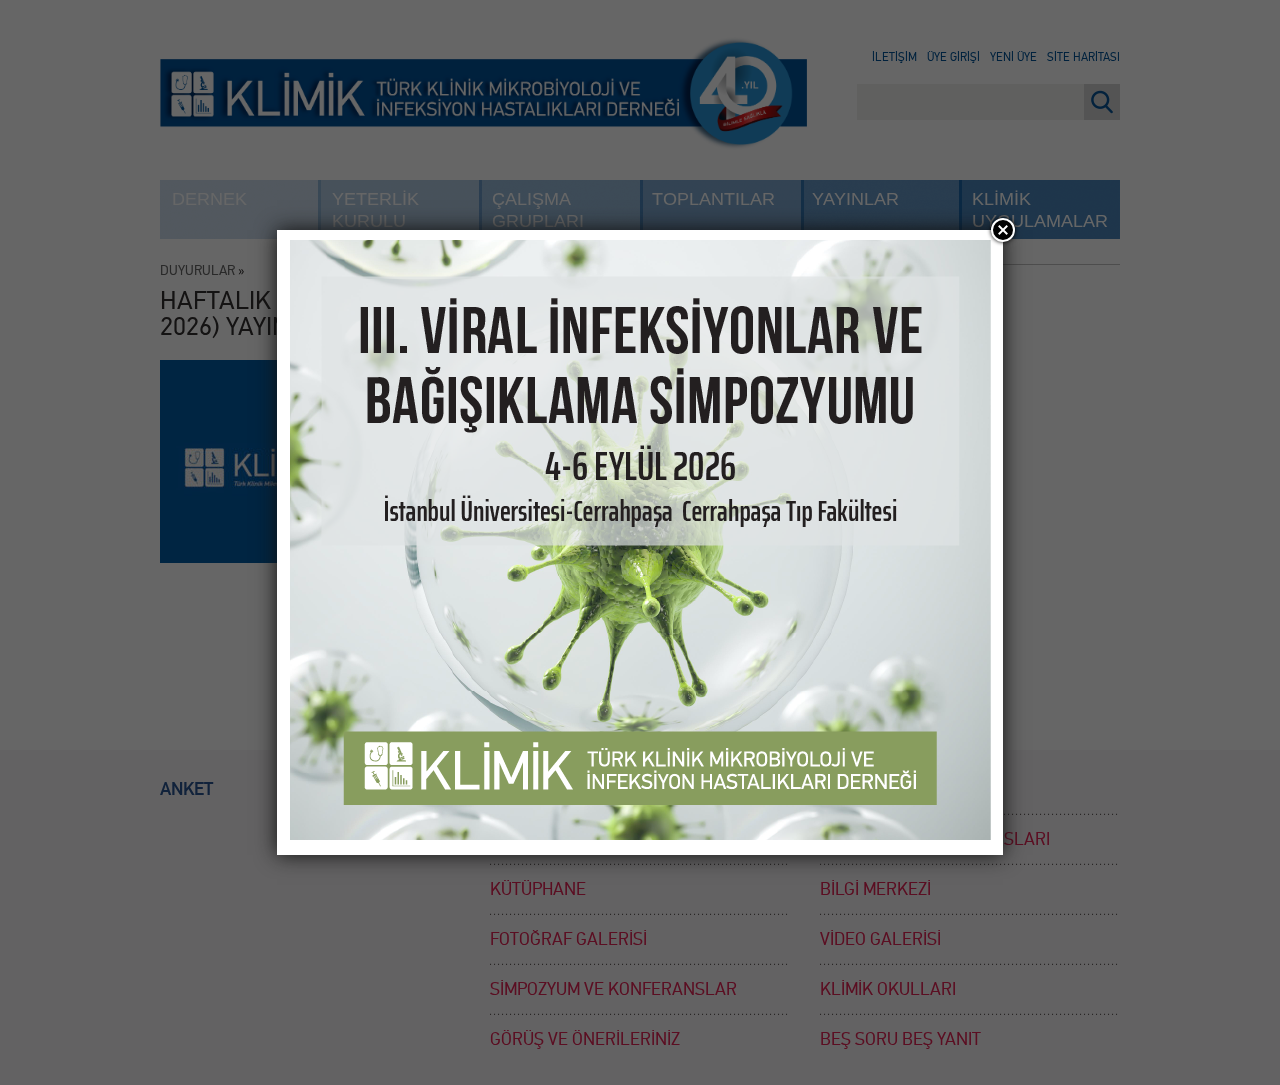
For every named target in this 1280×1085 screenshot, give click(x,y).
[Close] (1003, 230)
